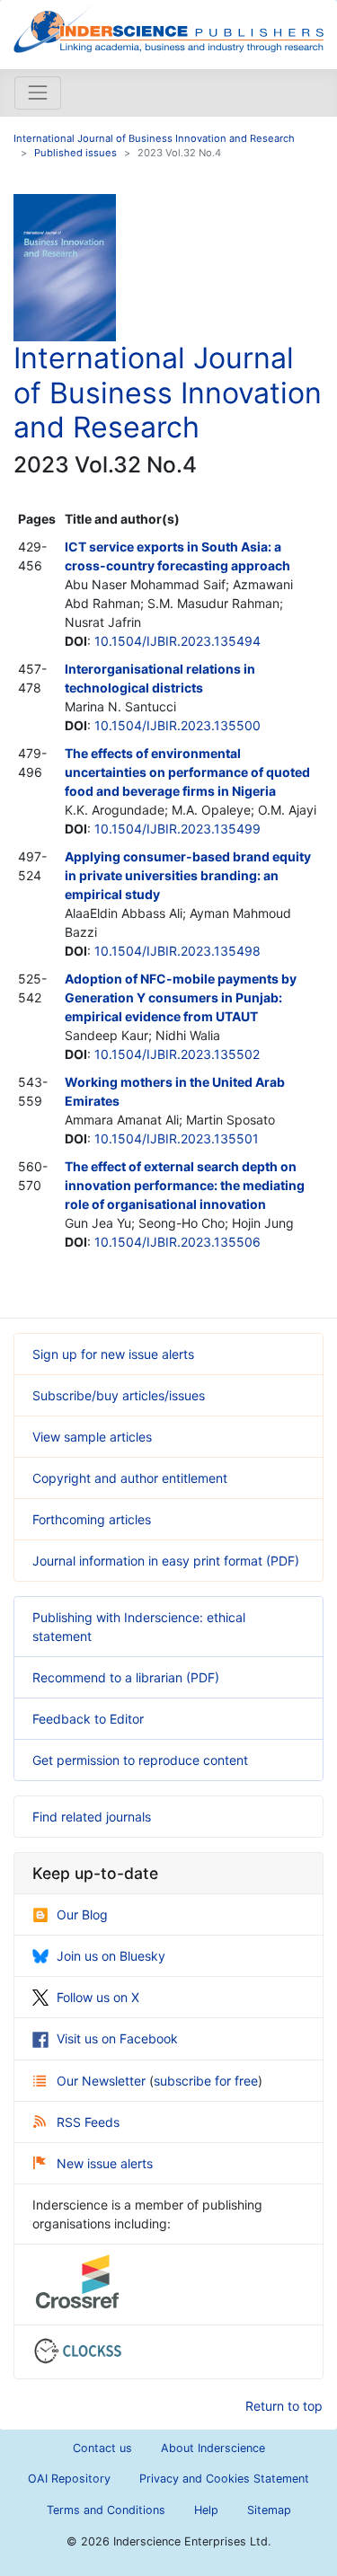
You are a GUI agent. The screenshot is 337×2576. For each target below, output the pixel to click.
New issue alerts (105, 2163)
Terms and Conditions (106, 2510)
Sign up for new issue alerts (113, 1354)
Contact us (102, 2448)
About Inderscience (213, 2448)
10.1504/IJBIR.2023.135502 (177, 1054)
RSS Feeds (88, 2122)
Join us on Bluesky (111, 1956)
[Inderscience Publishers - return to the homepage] (168, 27)
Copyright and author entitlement (130, 1478)
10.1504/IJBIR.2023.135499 (177, 829)
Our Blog (82, 1914)
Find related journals (92, 1817)
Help (206, 2510)
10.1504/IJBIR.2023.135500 (177, 725)
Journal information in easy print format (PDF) (166, 1561)
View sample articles (92, 1437)
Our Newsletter (103, 2081)
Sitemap (269, 2510)
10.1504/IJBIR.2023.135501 (177, 1138)
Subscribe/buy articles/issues (119, 1395)
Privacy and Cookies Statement (224, 2479)
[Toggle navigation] (38, 93)
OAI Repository (69, 2479)
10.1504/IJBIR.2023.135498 (177, 951)
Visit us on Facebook (117, 2038)
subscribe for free (206, 2081)
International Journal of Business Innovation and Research (154, 138)
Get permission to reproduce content (140, 1760)
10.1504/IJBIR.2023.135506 (177, 1242)
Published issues (75, 153)
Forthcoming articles (92, 1519)
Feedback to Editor (88, 1719)
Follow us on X (98, 1997)
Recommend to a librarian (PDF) (126, 1677)
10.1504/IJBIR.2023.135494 (177, 641)
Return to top (284, 2406)
